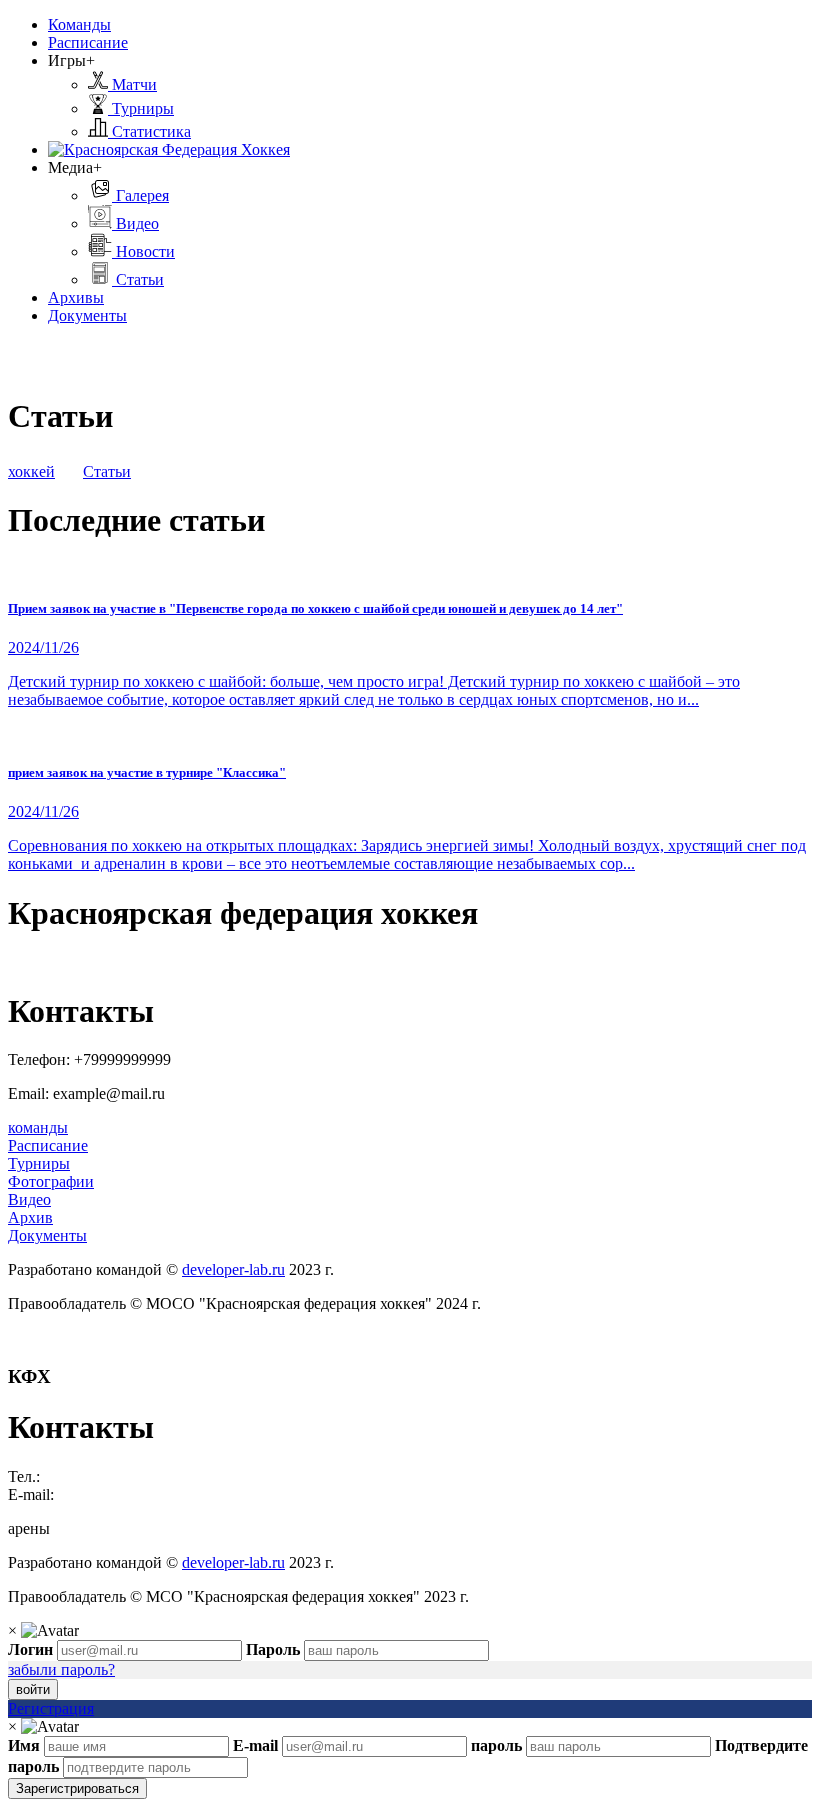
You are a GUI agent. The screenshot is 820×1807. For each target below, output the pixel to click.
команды (38, 1127)
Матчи (132, 84)
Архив (30, 1217)
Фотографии (51, 1181)
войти (33, 1689)
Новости (143, 251)
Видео (135, 223)
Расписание (88, 42)
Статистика (149, 131)
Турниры (141, 108)
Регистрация (51, 1708)
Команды (79, 24)
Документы (87, 315)
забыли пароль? (61, 1669)
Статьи (138, 279)
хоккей (31, 471)
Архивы (76, 297)
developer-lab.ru (233, 1269)
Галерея (140, 195)
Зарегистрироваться (77, 1788)
